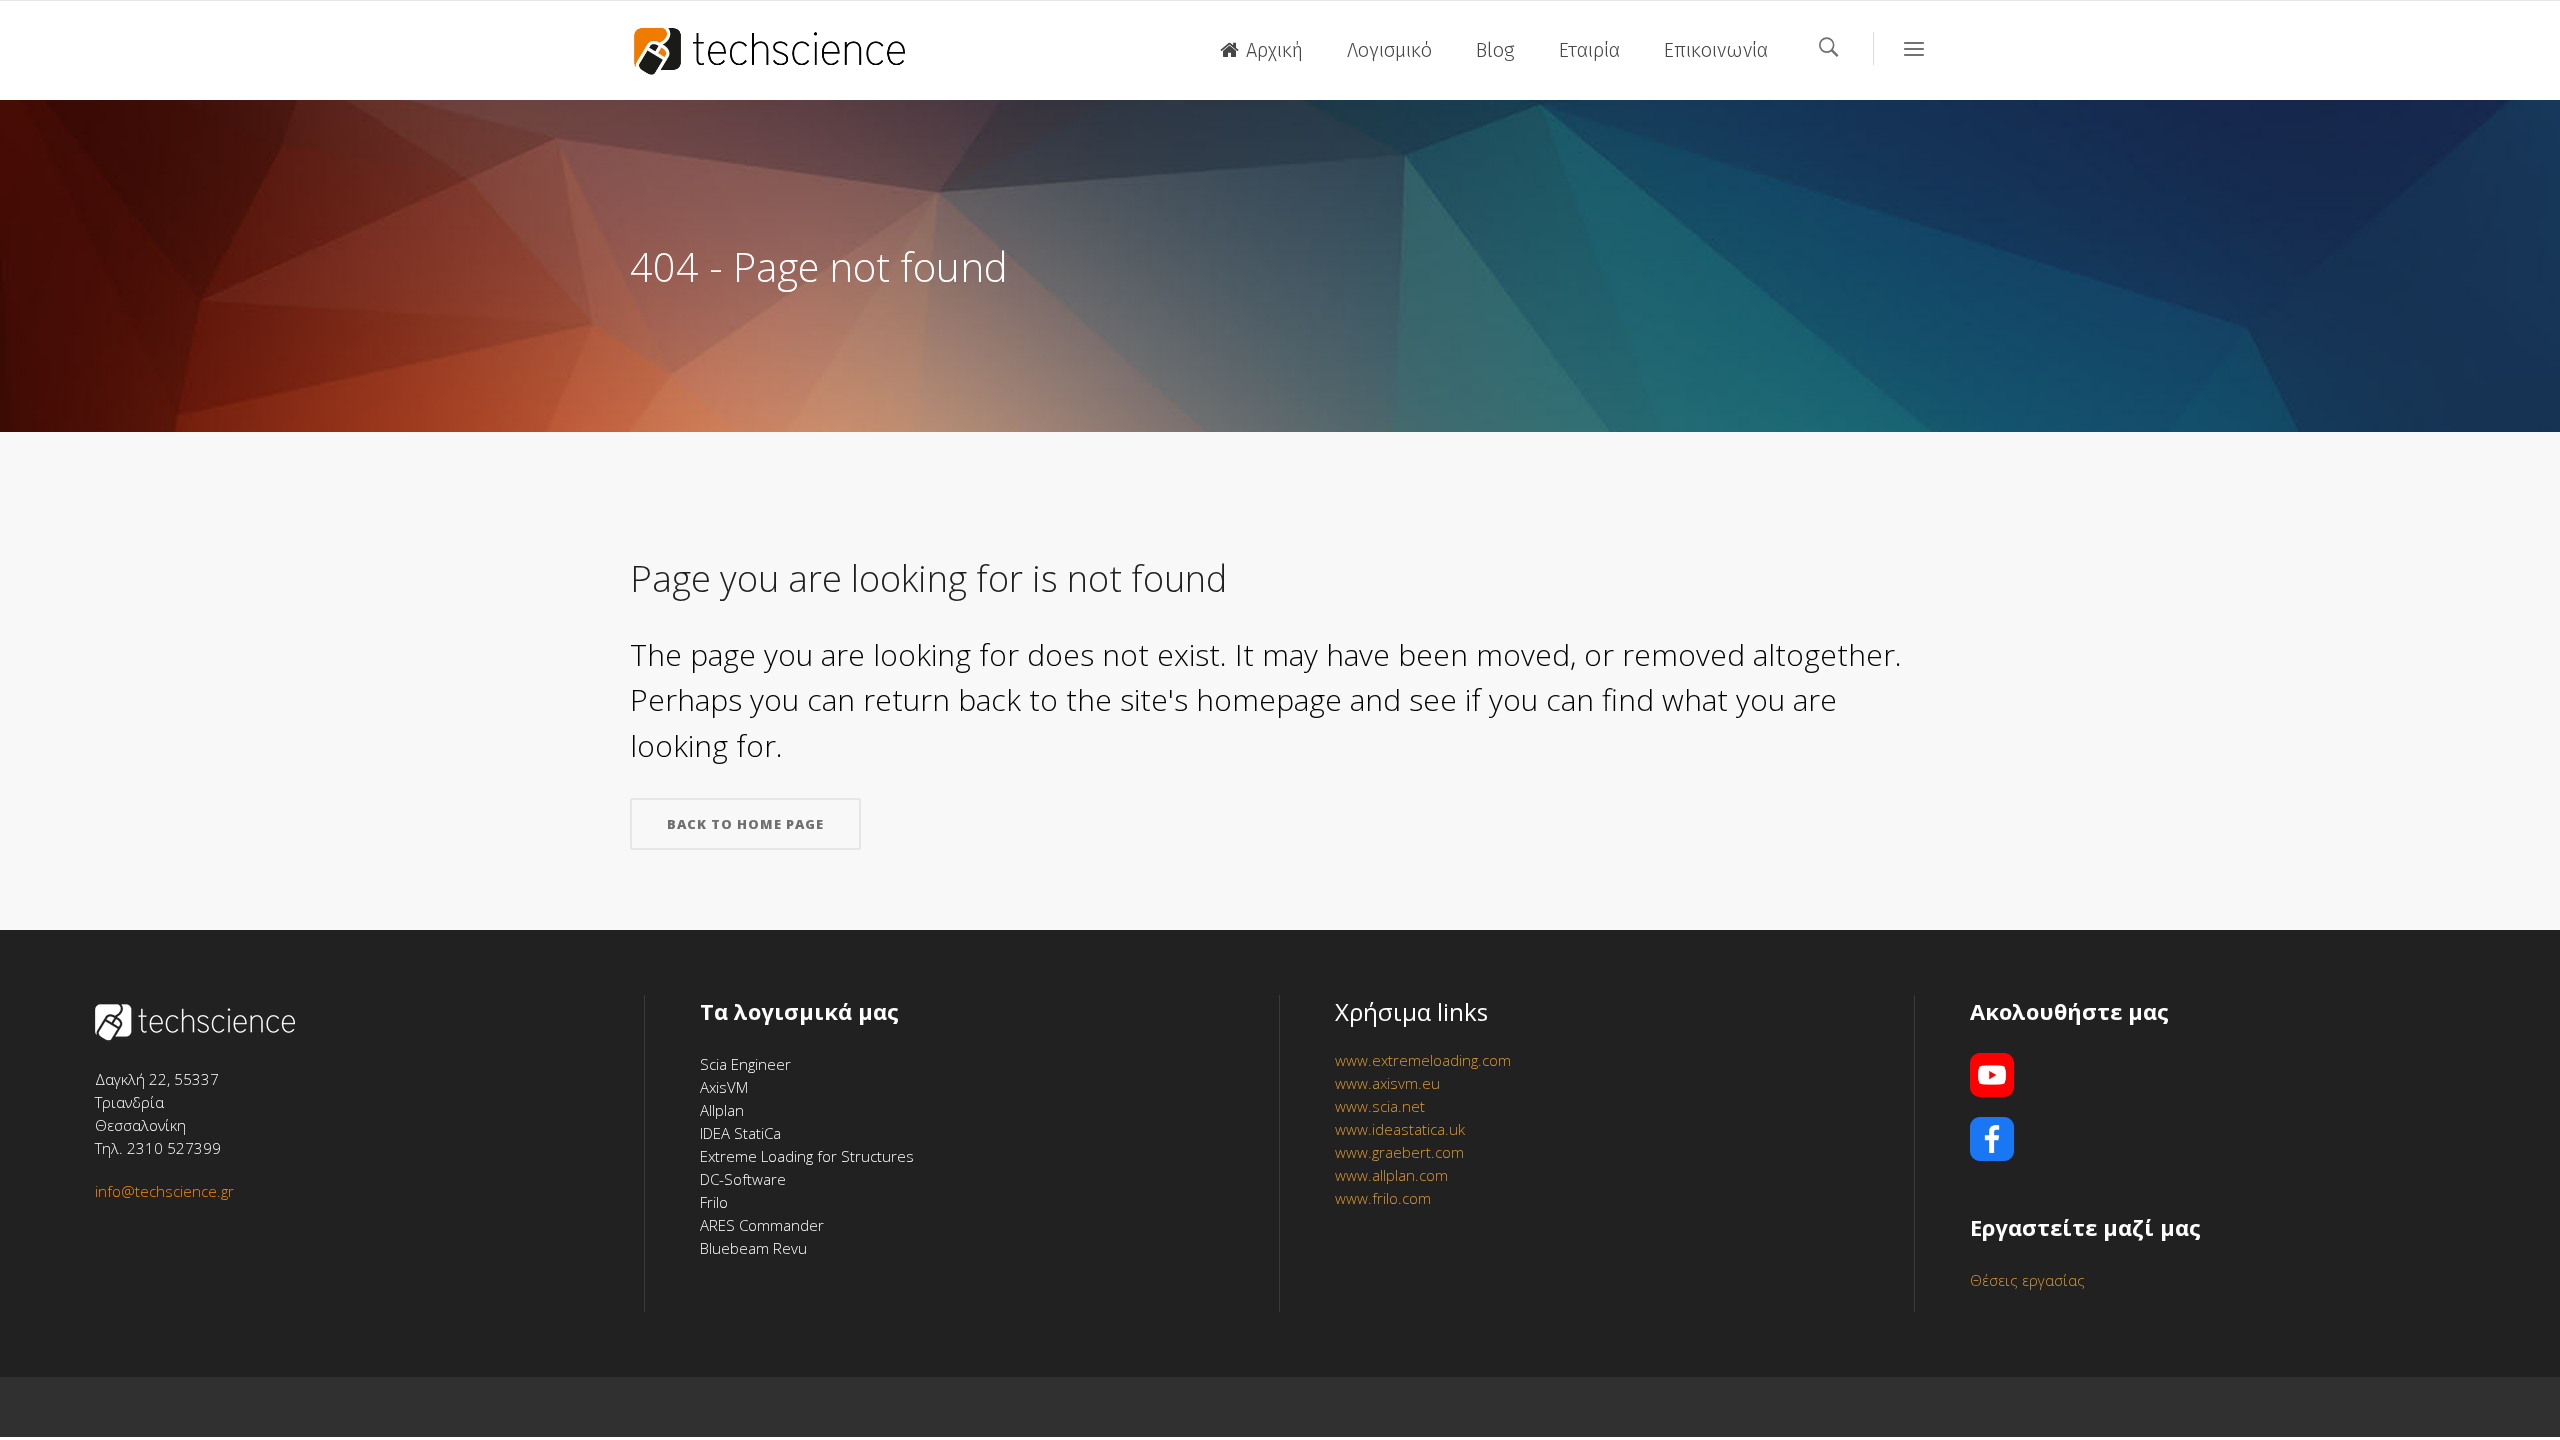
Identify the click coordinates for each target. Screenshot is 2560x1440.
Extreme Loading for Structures (807, 1156)
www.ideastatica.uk (1400, 1129)
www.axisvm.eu (1387, 1083)
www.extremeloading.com (1423, 1060)
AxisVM (724, 1087)
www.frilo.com (1383, 1198)
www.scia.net (1380, 1106)
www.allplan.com (1391, 1175)
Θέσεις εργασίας (2027, 1280)
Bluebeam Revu (753, 1248)
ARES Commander (762, 1225)
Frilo (714, 1202)
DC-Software (743, 1179)
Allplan (722, 1110)
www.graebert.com (1399, 1152)
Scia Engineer (745, 1064)
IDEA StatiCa (740, 1133)
